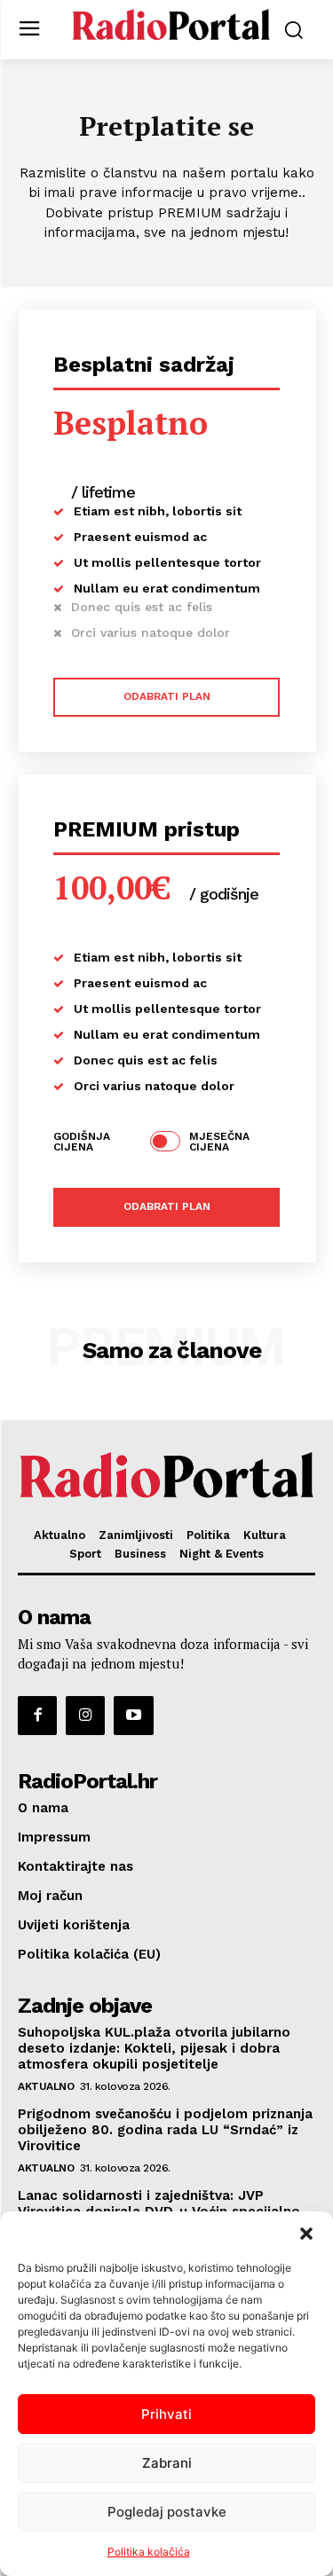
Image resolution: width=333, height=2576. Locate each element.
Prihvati (166, 2414)
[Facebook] (37, 1716)
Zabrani (167, 2463)
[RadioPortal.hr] (171, 28)
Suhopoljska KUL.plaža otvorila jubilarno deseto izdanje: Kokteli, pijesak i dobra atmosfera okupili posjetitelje (154, 2048)
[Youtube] (133, 1716)
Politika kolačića (149, 2552)
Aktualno (46, 2086)
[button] (306, 2234)
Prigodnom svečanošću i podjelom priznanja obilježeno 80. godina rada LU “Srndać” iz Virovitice (165, 2130)
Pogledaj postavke (167, 2512)
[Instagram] (85, 1716)
